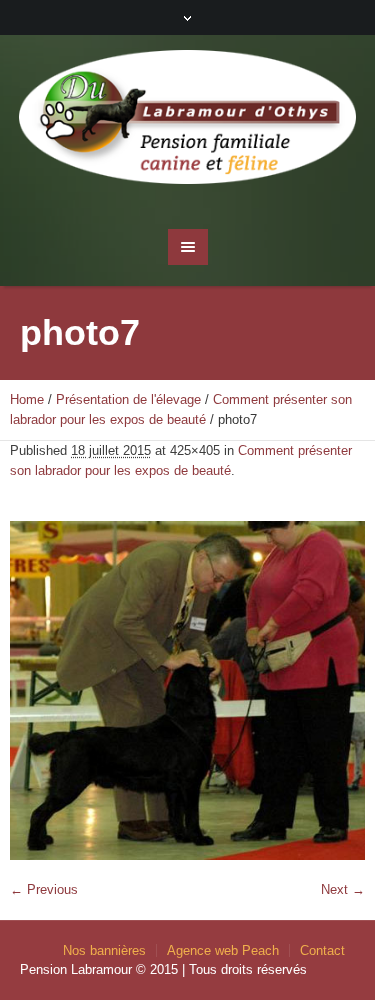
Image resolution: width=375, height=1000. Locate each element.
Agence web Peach (223, 950)
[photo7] (187, 690)
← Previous (44, 889)
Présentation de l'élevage (128, 399)
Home (27, 399)
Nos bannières (104, 950)
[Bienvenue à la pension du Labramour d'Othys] (188, 122)
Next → (343, 889)
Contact (322, 950)
